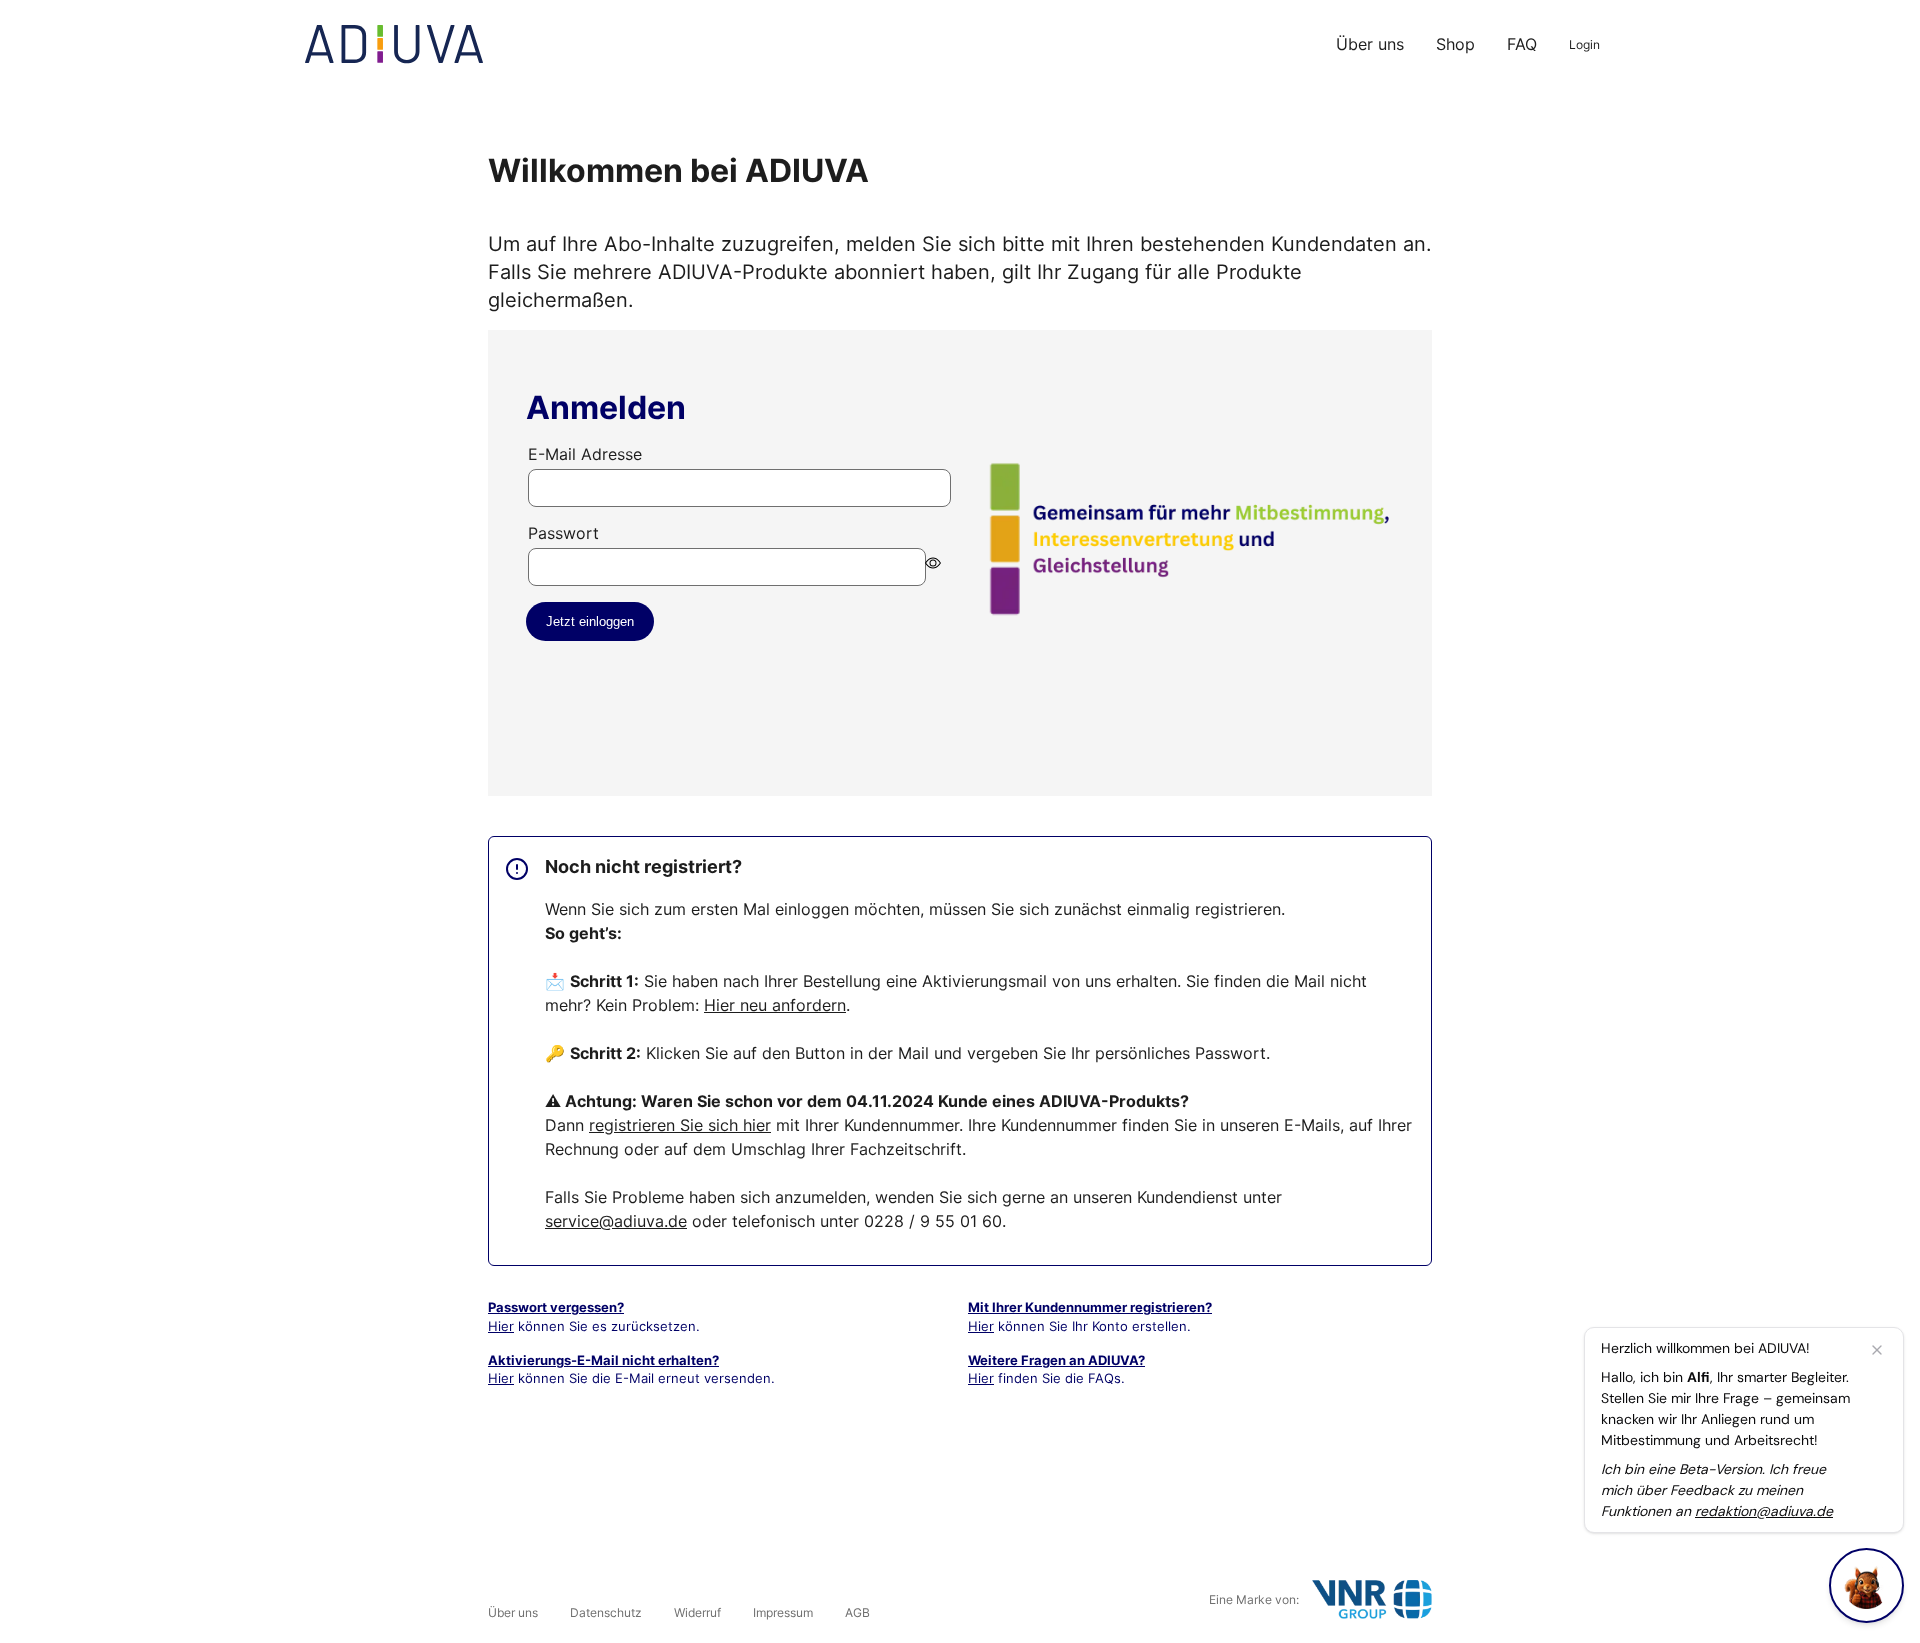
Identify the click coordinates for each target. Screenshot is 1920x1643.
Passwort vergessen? (556, 1307)
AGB (857, 1612)
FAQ (1522, 44)
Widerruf (697, 1612)
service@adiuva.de (616, 1221)
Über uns (1370, 44)
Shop (1455, 44)
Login (1584, 44)
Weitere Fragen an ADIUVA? (1056, 1360)
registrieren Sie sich (680, 1125)
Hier (501, 1326)
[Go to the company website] (1372, 1599)
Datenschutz (606, 1612)
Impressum (783, 1612)
